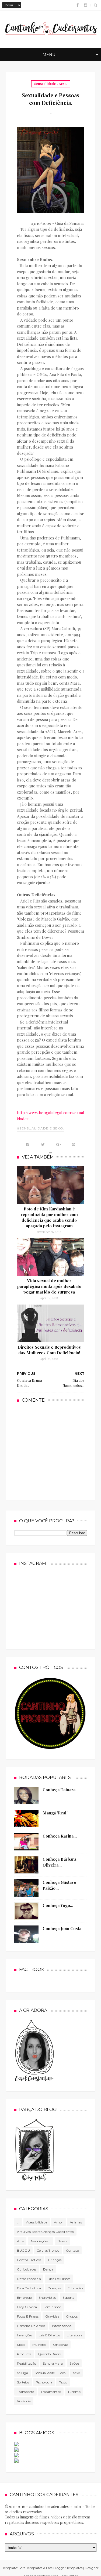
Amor (58, 2222)
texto (63, 2382)
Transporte (25, 2392)
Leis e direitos (49, 2335)
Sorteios (23, 2382)
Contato (72, 2250)
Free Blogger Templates (64, 2568)
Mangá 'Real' (55, 1813)
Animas (76, 2222)
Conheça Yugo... (58, 1905)
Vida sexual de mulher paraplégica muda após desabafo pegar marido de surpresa (49, 1286)
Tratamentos (51, 2392)
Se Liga (22, 2373)
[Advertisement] (57, 1451)
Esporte (68, 2298)
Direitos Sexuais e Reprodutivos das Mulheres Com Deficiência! (49, 1350)
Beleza (62, 2241)
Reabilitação (27, 2363)
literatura (75, 2335)
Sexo (76, 2373)
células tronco (48, 2250)
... (18, 2222)
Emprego (24, 2298)
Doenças (54, 2288)
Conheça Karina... (60, 1836)
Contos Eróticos (29, 2260)
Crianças (55, 2260)
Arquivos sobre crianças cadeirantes (45, 2232)
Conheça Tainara (59, 1790)
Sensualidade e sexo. (51, 84)
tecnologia (44, 2382)
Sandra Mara (53, 2363)
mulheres (39, 2345)
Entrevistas (47, 2298)
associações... (41, 2241)
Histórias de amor (31, 2326)
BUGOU (23, 2250)
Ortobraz (60, 2345)
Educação (75, 2288)
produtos (24, 2354)
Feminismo (52, 2307)
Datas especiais (29, 2279)
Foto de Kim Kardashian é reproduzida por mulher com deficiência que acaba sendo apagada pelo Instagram (49, 1217)
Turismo (74, 2392)
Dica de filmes (59, 2279)
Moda (21, 2345)
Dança (48, 2269)
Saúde (74, 2363)
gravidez (52, 2316)
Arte (20, 2241)
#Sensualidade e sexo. (41, 1128)
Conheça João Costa (62, 1928)
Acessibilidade (37, 2222)
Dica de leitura (29, 2288)
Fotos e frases (28, 2316)
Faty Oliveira (27, 2307)
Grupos (72, 2316)
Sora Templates (30, 2568)
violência (24, 2401)
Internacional (62, 2326)
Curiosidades (27, 2269)
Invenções (25, 2335)
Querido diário (49, 2354)
